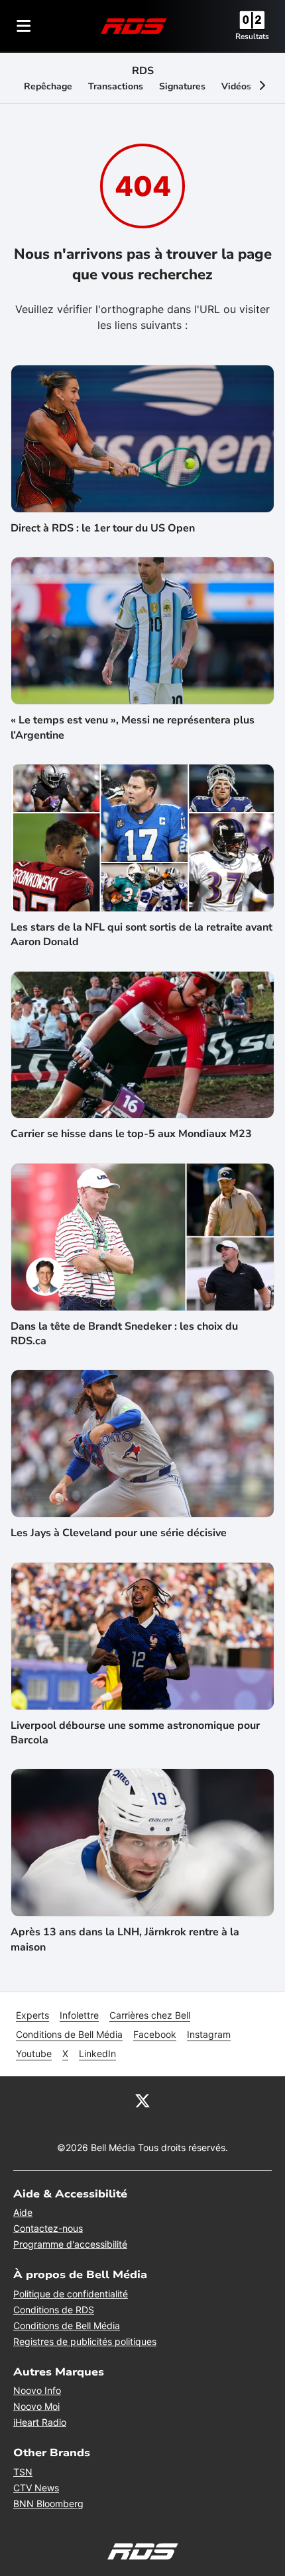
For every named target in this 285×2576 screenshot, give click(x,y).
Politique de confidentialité (71, 2294)
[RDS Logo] (134, 25)
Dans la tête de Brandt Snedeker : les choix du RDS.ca (124, 1334)
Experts (32, 2015)
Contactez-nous (48, 2228)
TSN (23, 2472)
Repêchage (48, 86)
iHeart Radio (40, 2422)
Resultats (252, 36)
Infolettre (79, 2015)
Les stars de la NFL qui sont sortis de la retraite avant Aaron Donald (142, 935)
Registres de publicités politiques (85, 2341)
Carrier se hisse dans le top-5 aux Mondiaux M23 (131, 1134)
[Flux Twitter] (142, 2100)
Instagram (209, 2034)
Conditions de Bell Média (69, 2034)
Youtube (34, 2053)
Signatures (182, 86)
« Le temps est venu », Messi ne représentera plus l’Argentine (133, 727)
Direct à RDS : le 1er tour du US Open (103, 528)
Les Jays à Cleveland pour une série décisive (119, 1533)
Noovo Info (37, 2390)
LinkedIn (97, 2053)
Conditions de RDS (54, 2310)
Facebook (155, 2034)
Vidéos (236, 86)
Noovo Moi (36, 2406)
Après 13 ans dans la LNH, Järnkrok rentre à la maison (125, 1939)
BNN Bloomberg (48, 2504)
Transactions (116, 86)
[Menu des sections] (24, 26)
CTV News (36, 2488)
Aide (23, 2212)
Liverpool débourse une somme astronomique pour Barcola (135, 1733)
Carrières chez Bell (150, 2015)
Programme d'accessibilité (70, 2244)
